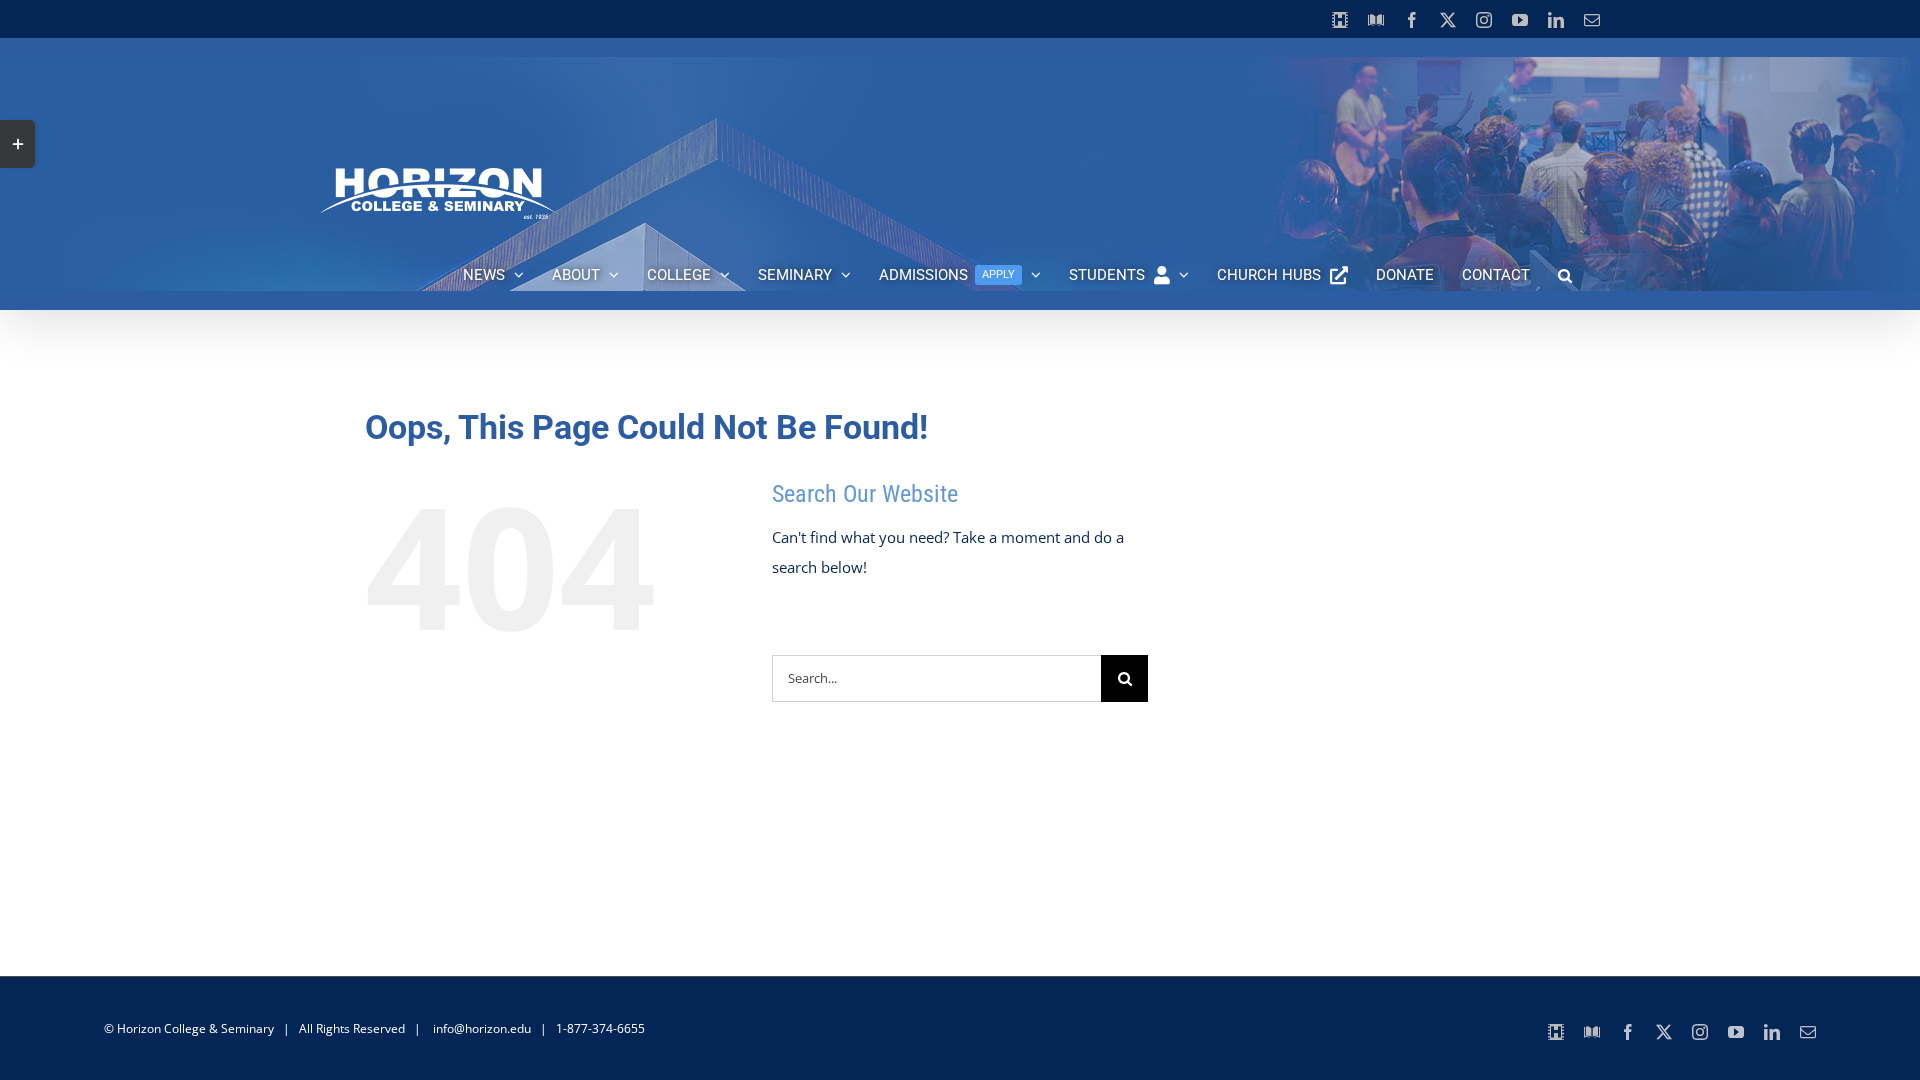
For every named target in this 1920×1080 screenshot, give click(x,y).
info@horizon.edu (482, 1028)
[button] (1565, 275)
